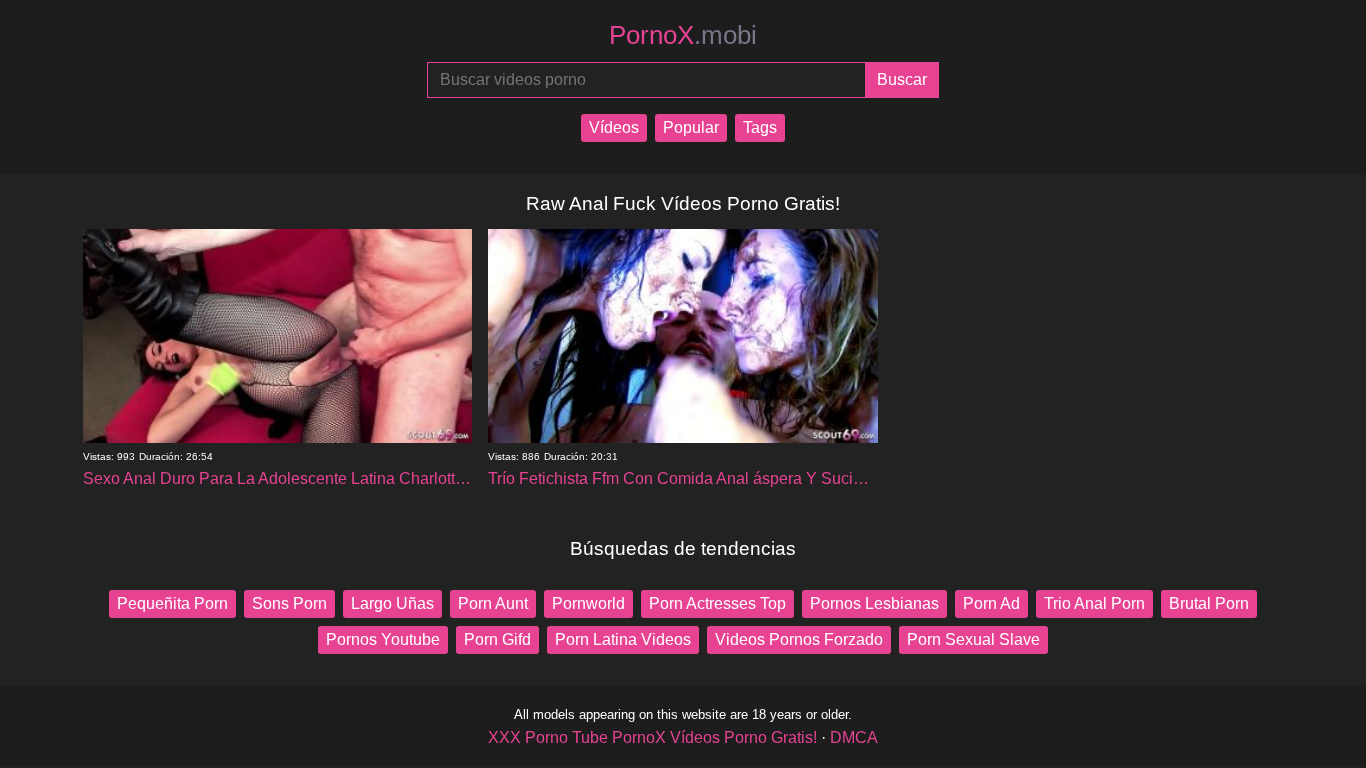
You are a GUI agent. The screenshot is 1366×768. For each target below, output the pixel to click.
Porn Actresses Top (717, 603)
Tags (760, 127)
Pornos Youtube (383, 639)
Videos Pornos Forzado (799, 639)
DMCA (854, 737)
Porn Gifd (497, 639)
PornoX (683, 35)
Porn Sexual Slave (973, 639)
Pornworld (588, 603)
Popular (691, 127)
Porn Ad (991, 603)
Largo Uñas (392, 603)
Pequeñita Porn (172, 603)
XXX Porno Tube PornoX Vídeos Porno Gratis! (652, 737)
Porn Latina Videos (623, 639)
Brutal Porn (1209, 603)
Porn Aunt (493, 603)
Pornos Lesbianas (874, 603)
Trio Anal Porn (1094, 603)
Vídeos (614, 127)
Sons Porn (289, 603)
